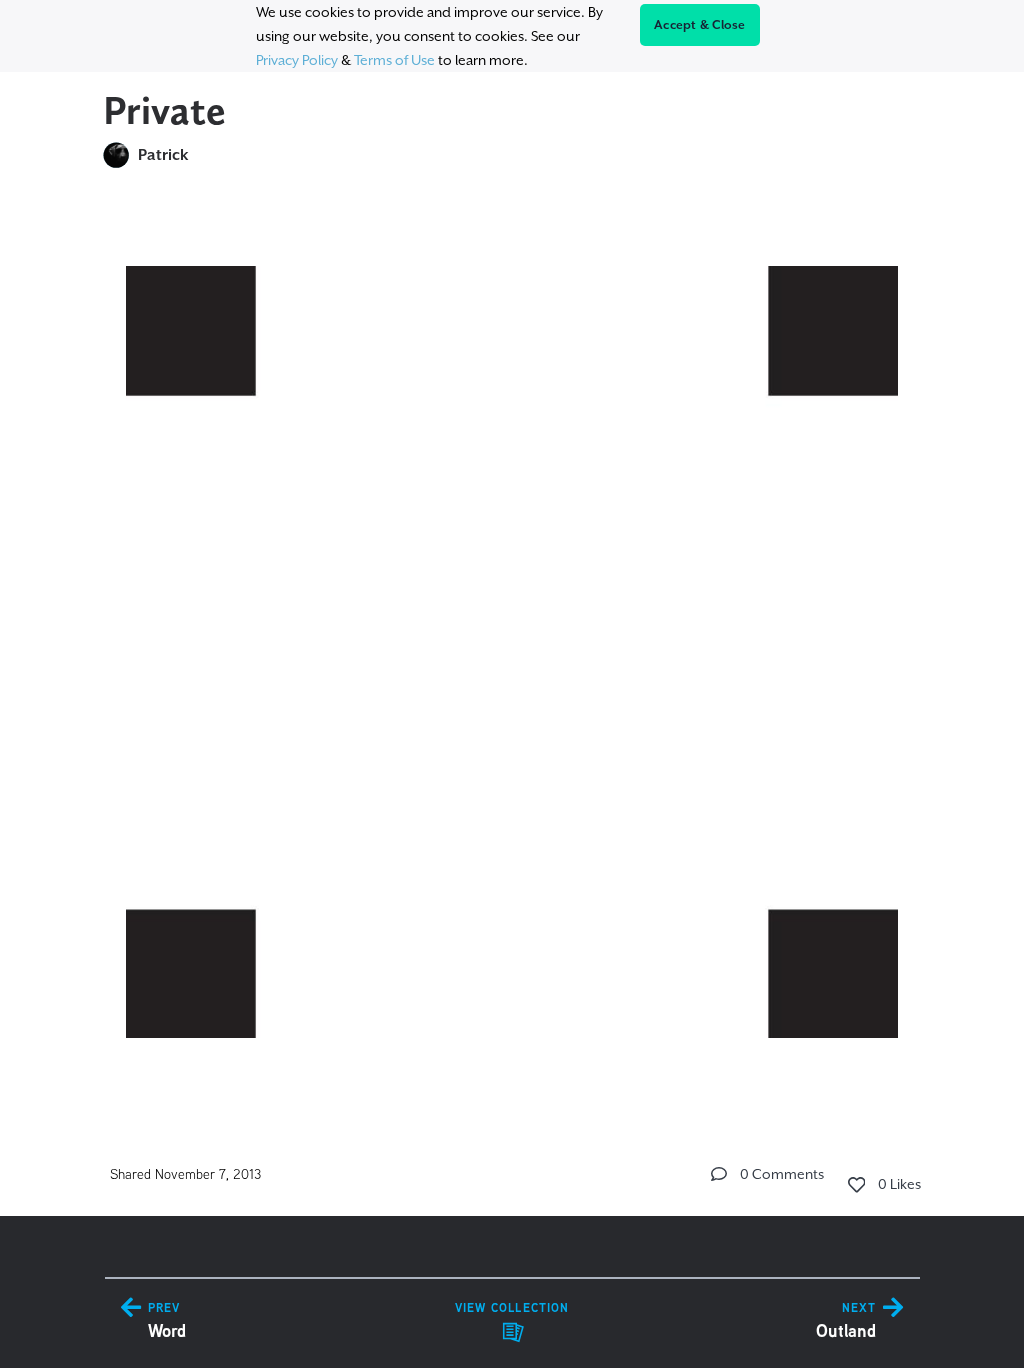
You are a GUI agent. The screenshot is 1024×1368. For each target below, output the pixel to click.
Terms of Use (394, 60)
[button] (719, 1174)
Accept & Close (700, 25)
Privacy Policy (297, 60)
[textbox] (512, 643)
